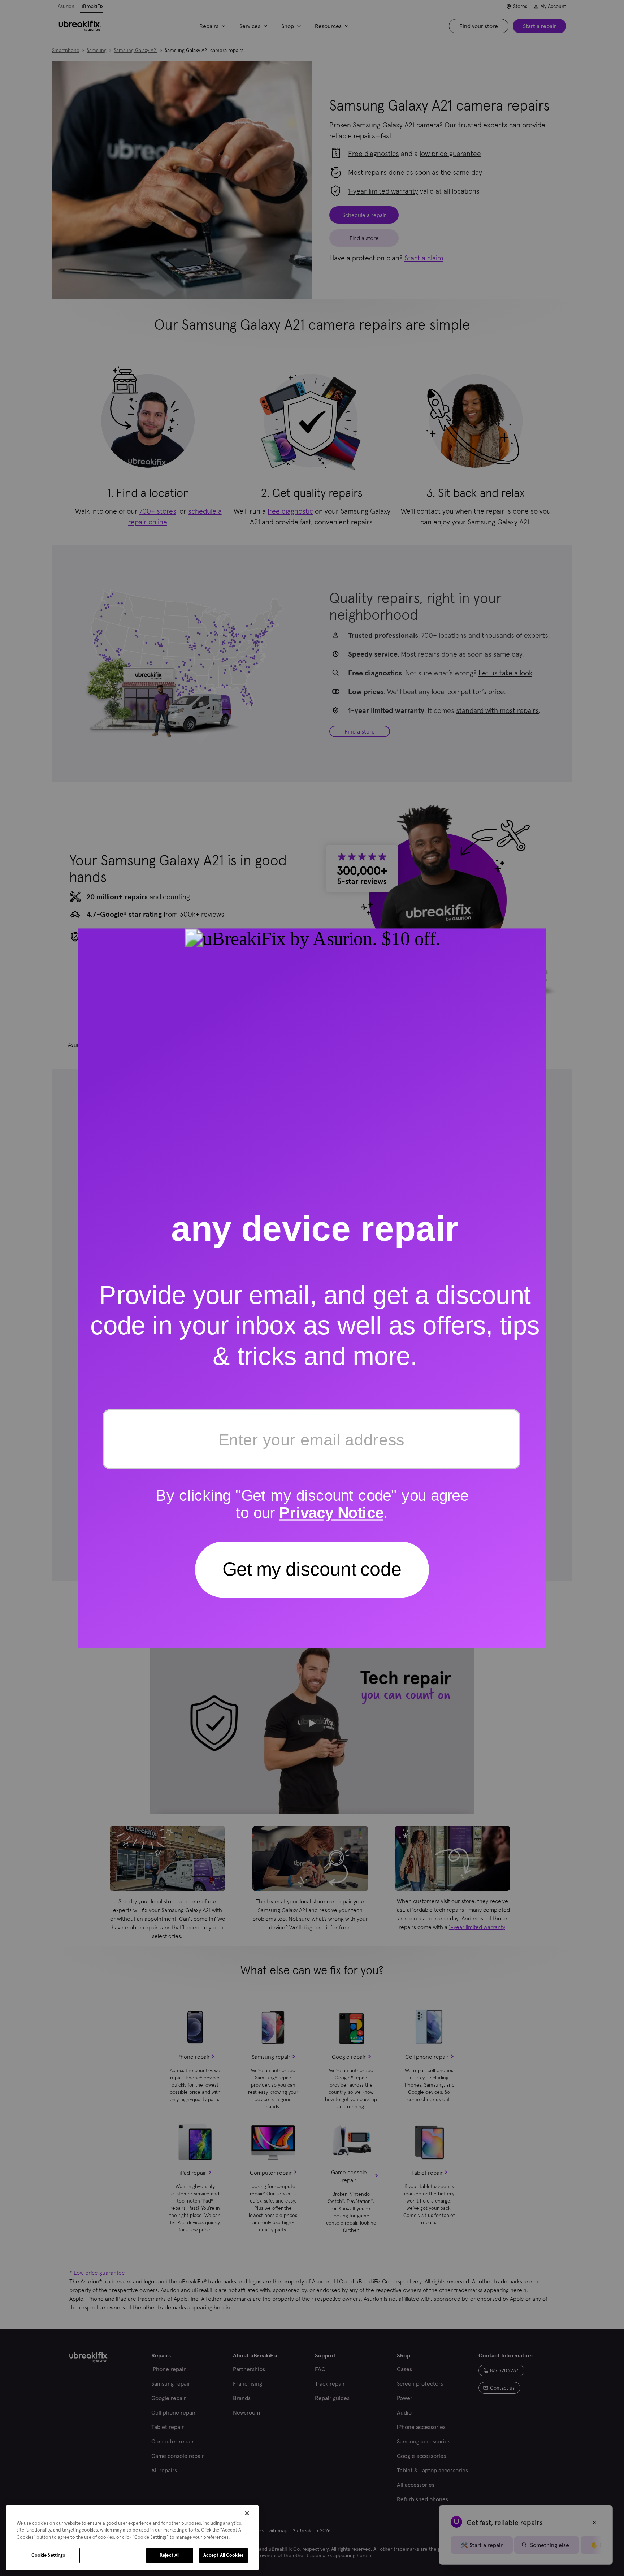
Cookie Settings (48, 2555)
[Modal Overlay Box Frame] (312, 1288)
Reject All (170, 2555)
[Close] (247, 2513)
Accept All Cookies (224, 2555)
